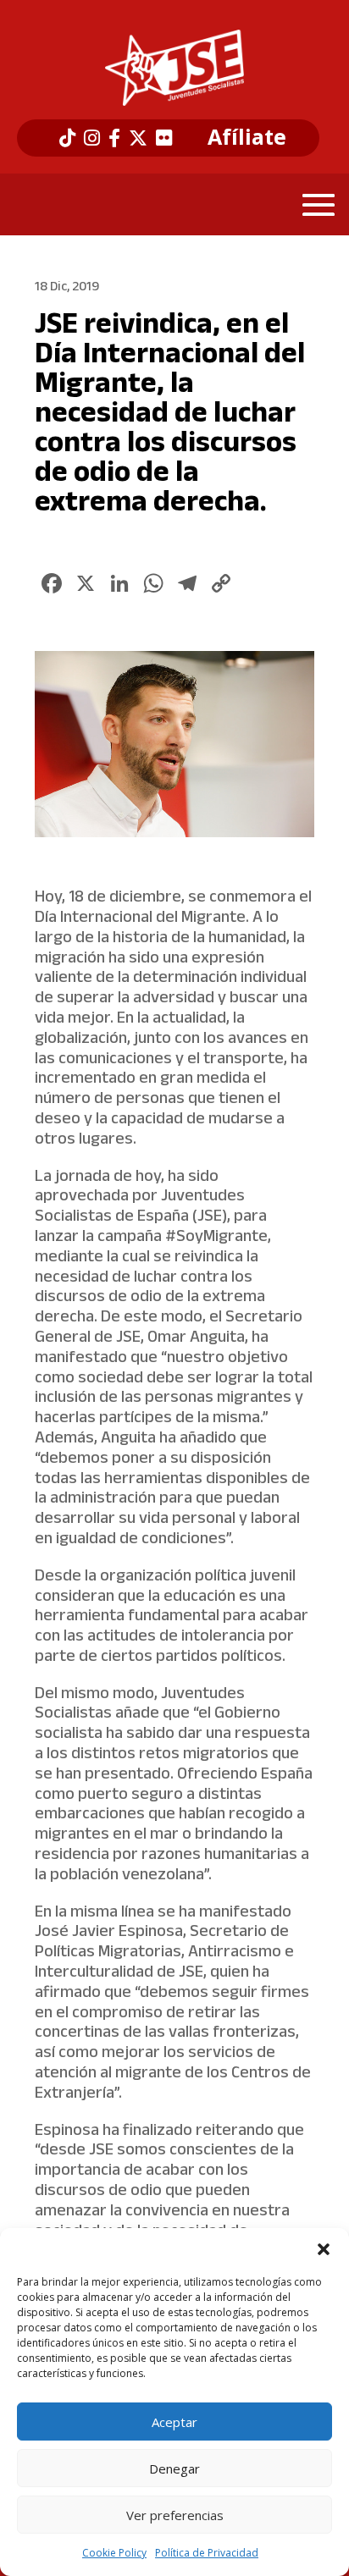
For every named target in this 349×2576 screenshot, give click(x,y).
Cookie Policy (114, 2553)
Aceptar (174, 2422)
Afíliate (247, 137)
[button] (324, 2249)
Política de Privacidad (207, 2553)
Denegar (174, 2468)
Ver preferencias (175, 2515)
